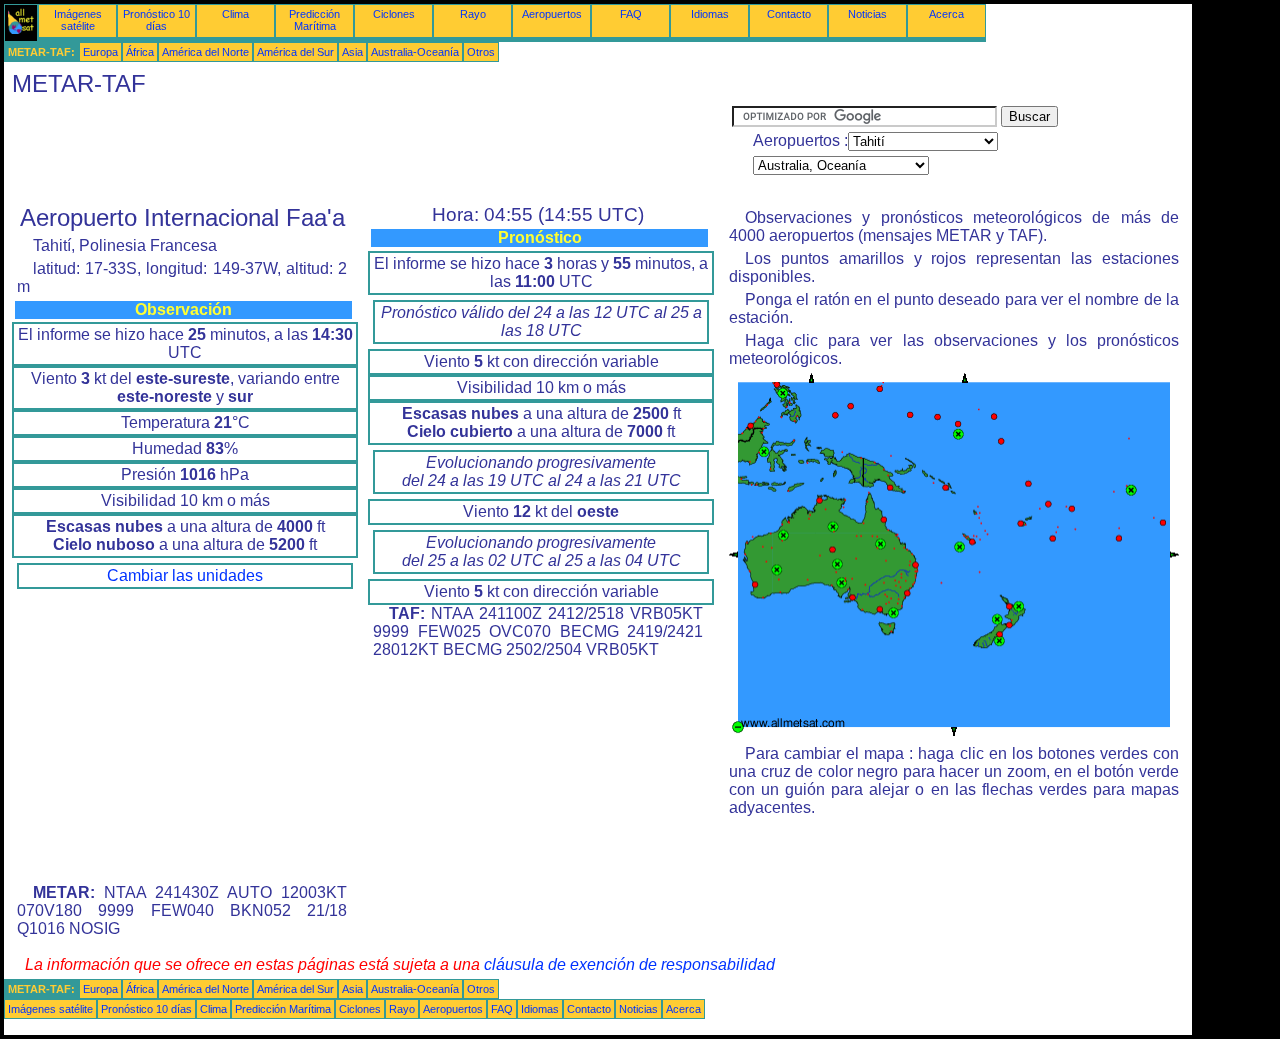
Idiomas (710, 14)
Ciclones (394, 14)
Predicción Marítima (314, 20)
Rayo (473, 14)
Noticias (867, 14)
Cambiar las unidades (185, 575)
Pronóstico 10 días (156, 20)
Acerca (946, 14)
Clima (235, 14)
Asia (352, 52)
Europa (100, 52)
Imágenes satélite (78, 20)
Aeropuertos (552, 14)
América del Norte (205, 52)
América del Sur (295, 52)
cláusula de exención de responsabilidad (629, 964)
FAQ (631, 14)
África (140, 52)
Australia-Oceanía (415, 52)
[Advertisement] (368, 151)
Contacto (789, 14)
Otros (481, 52)
